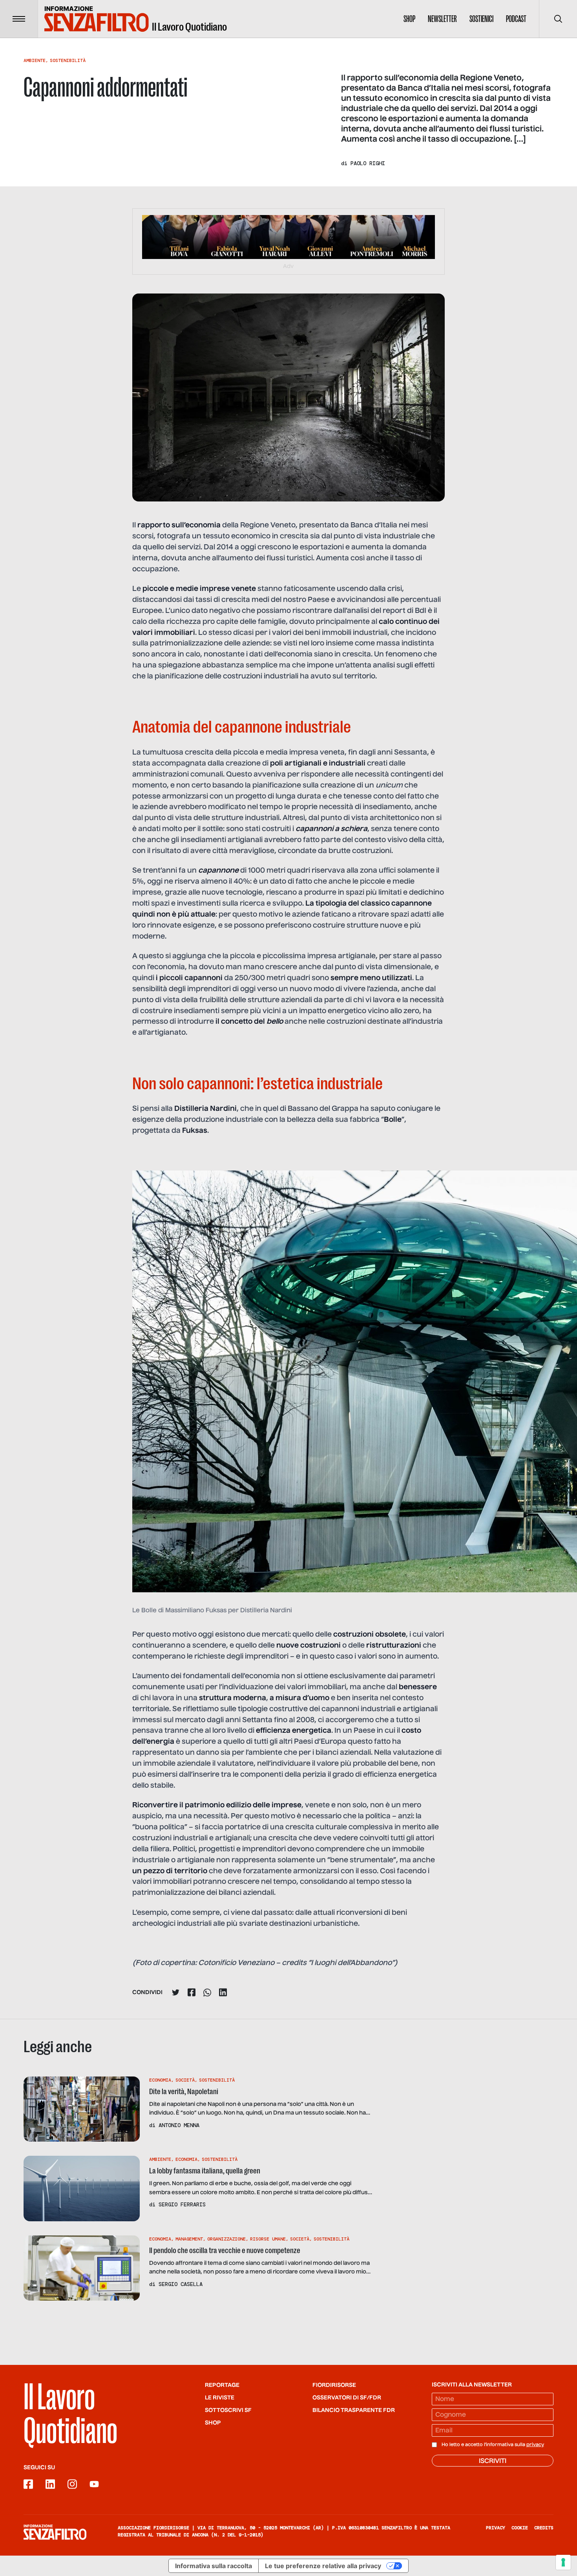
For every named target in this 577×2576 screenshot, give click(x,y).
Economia (160, 2080)
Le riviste (220, 2398)
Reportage (222, 2385)
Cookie (520, 2528)
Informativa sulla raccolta (214, 2566)
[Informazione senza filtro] (55, 2532)
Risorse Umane (268, 2239)
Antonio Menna (179, 2125)
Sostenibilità (68, 60)
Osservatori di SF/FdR (347, 2398)
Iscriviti (493, 2461)
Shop (409, 19)
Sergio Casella (181, 2284)
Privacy (496, 2528)
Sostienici (481, 19)
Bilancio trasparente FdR (354, 2410)
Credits (544, 2528)
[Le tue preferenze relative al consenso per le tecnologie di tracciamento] (563, 2562)
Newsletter (442, 19)
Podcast (516, 19)
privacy (535, 2445)
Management (189, 2239)
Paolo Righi (368, 163)
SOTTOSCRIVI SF (228, 2410)
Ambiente (35, 60)
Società (185, 2080)
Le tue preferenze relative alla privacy (323, 2566)
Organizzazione (226, 2239)
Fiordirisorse (334, 2385)
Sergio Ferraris (182, 2204)
